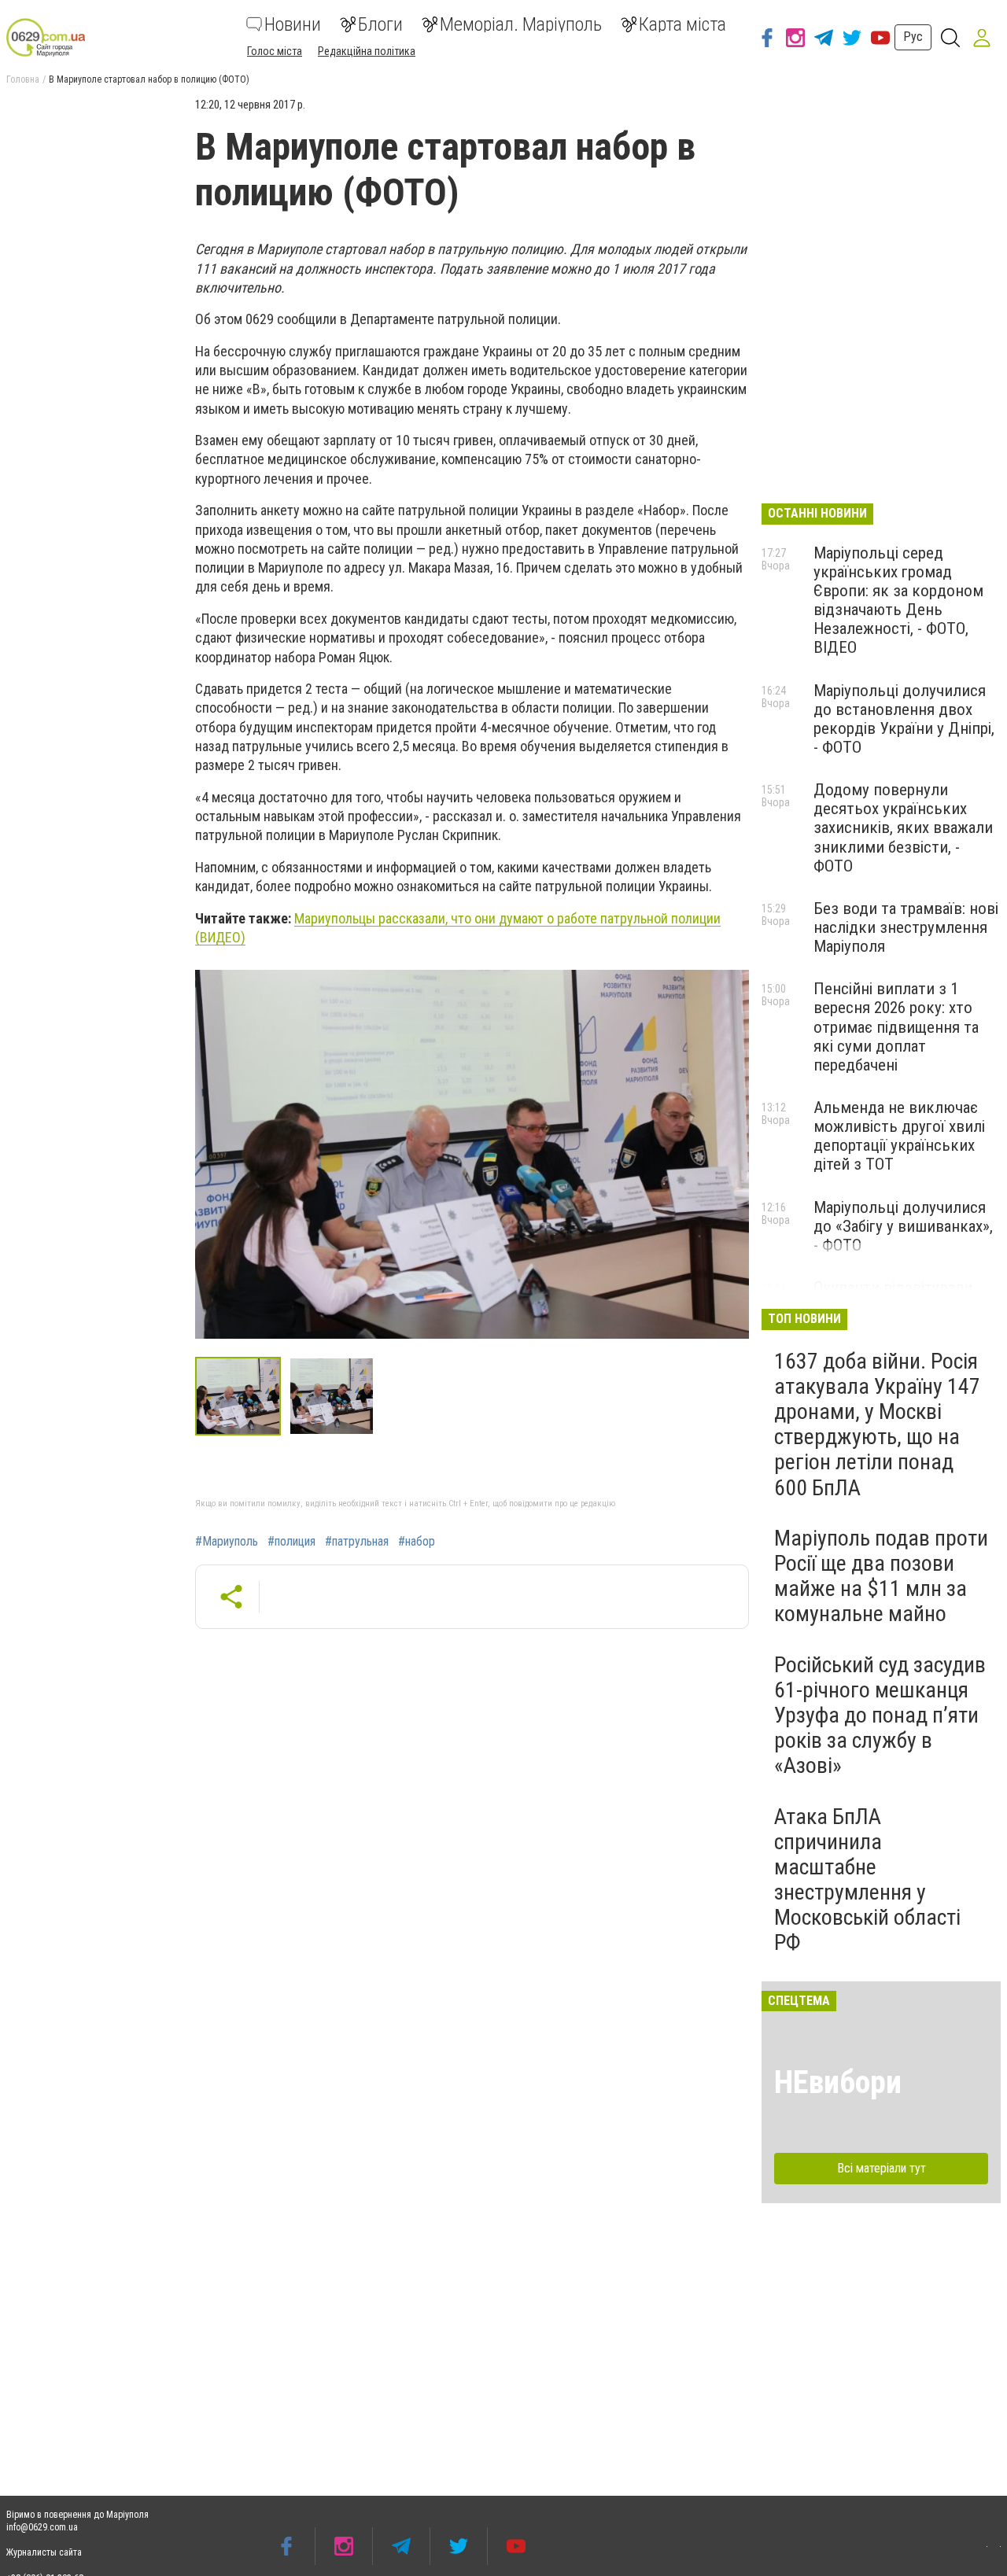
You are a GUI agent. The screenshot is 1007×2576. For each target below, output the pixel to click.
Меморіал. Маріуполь (521, 24)
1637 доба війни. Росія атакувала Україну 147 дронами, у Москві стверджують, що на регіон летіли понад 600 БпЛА (877, 1424)
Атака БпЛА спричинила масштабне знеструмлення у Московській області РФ (867, 1880)
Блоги (380, 24)
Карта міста (682, 24)
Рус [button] (913, 37)
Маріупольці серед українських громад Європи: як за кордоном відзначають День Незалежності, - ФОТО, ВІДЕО (898, 601)
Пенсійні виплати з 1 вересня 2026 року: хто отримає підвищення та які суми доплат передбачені (896, 1027)
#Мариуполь (227, 1542)
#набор (417, 1542)
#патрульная (357, 1542)
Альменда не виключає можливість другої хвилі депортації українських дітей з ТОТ (899, 1136)
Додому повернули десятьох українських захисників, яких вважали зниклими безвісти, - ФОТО (903, 828)
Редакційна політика (367, 51)
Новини (293, 24)
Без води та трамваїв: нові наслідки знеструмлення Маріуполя (906, 927)
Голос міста (275, 51)
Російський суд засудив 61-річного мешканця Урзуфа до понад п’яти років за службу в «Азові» (880, 1715)
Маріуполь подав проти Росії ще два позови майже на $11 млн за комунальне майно (881, 1576)
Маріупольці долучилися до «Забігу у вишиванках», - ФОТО (903, 1226)
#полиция (291, 1542)
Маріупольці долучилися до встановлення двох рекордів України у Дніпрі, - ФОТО (904, 719)
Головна (23, 79)
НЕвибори (838, 2082)
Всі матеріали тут (882, 2168)
